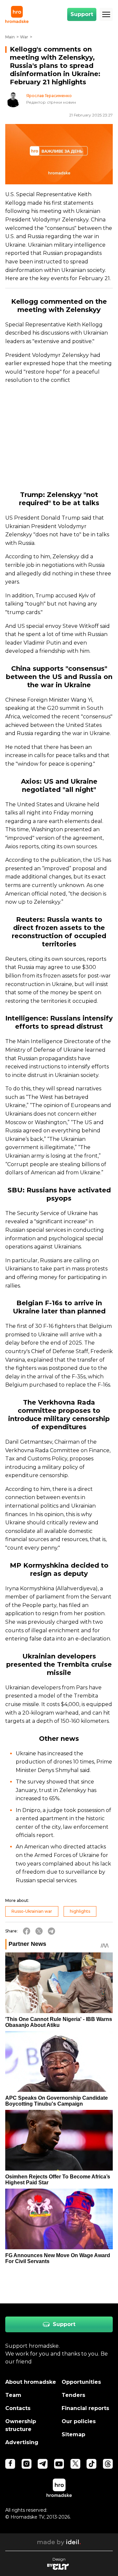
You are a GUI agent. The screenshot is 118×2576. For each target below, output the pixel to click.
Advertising (22, 2442)
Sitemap (73, 2434)
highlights (80, 1911)
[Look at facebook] (10, 2464)
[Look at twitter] (75, 2464)
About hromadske (31, 2382)
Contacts (18, 2408)
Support (82, 14)
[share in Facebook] (27, 1931)
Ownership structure (21, 2425)
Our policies (79, 2421)
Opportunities (81, 2382)
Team (13, 2395)
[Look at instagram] (27, 2464)
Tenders (73, 2395)
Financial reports (85, 2408)
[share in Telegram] (51, 1931)
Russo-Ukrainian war (32, 1911)
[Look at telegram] (43, 2464)
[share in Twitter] (39, 1931)
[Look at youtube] (59, 2464)
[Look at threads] (108, 2464)
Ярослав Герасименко (49, 96)
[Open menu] (106, 14)
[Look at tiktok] (91, 2464)
